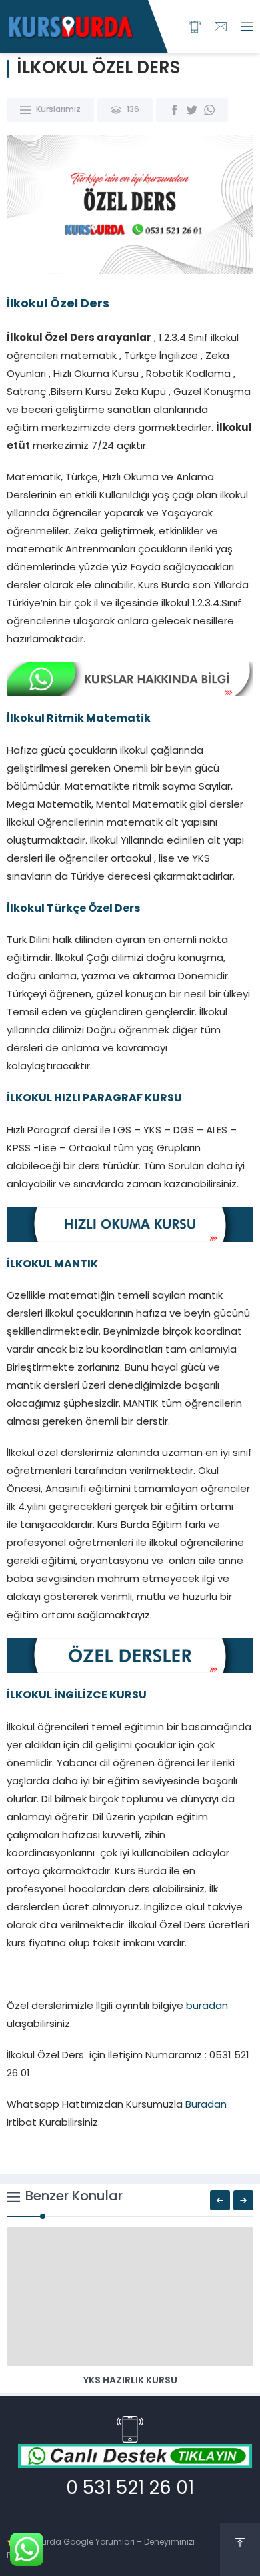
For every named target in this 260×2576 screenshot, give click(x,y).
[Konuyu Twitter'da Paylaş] (192, 110)
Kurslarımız (58, 110)
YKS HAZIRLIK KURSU (130, 2381)
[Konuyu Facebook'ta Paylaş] (175, 110)
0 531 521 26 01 (130, 2489)
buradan (207, 2007)
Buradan (206, 2105)
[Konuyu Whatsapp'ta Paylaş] (209, 110)
